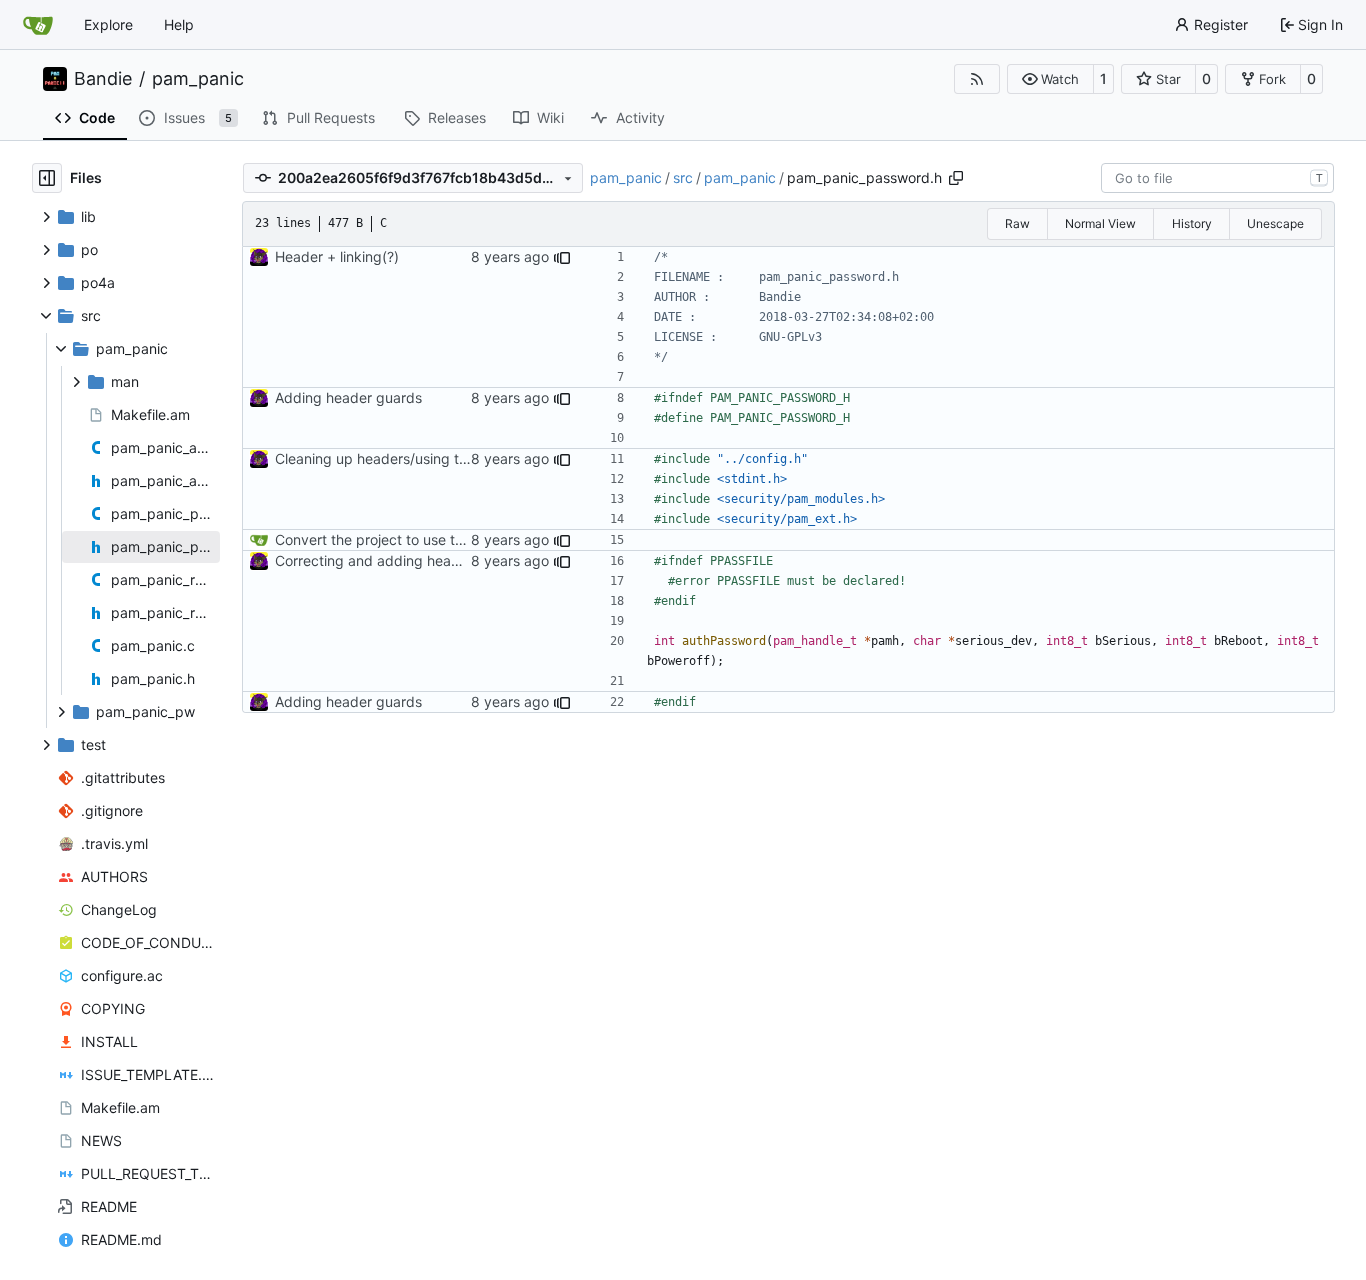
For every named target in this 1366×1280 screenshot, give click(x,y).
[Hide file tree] (47, 178)
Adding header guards (348, 397)
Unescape (1275, 223)
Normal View (1100, 223)
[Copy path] (956, 178)
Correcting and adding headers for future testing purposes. (469, 560)
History (1192, 223)
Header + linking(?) (337, 256)
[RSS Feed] (977, 79)
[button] (1050, 79)
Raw (1017, 223)
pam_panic (198, 79)
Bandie (103, 79)
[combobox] (1217, 178)
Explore (108, 24)
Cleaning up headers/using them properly (410, 458)
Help (179, 24)
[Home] (38, 25)
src (683, 177)
